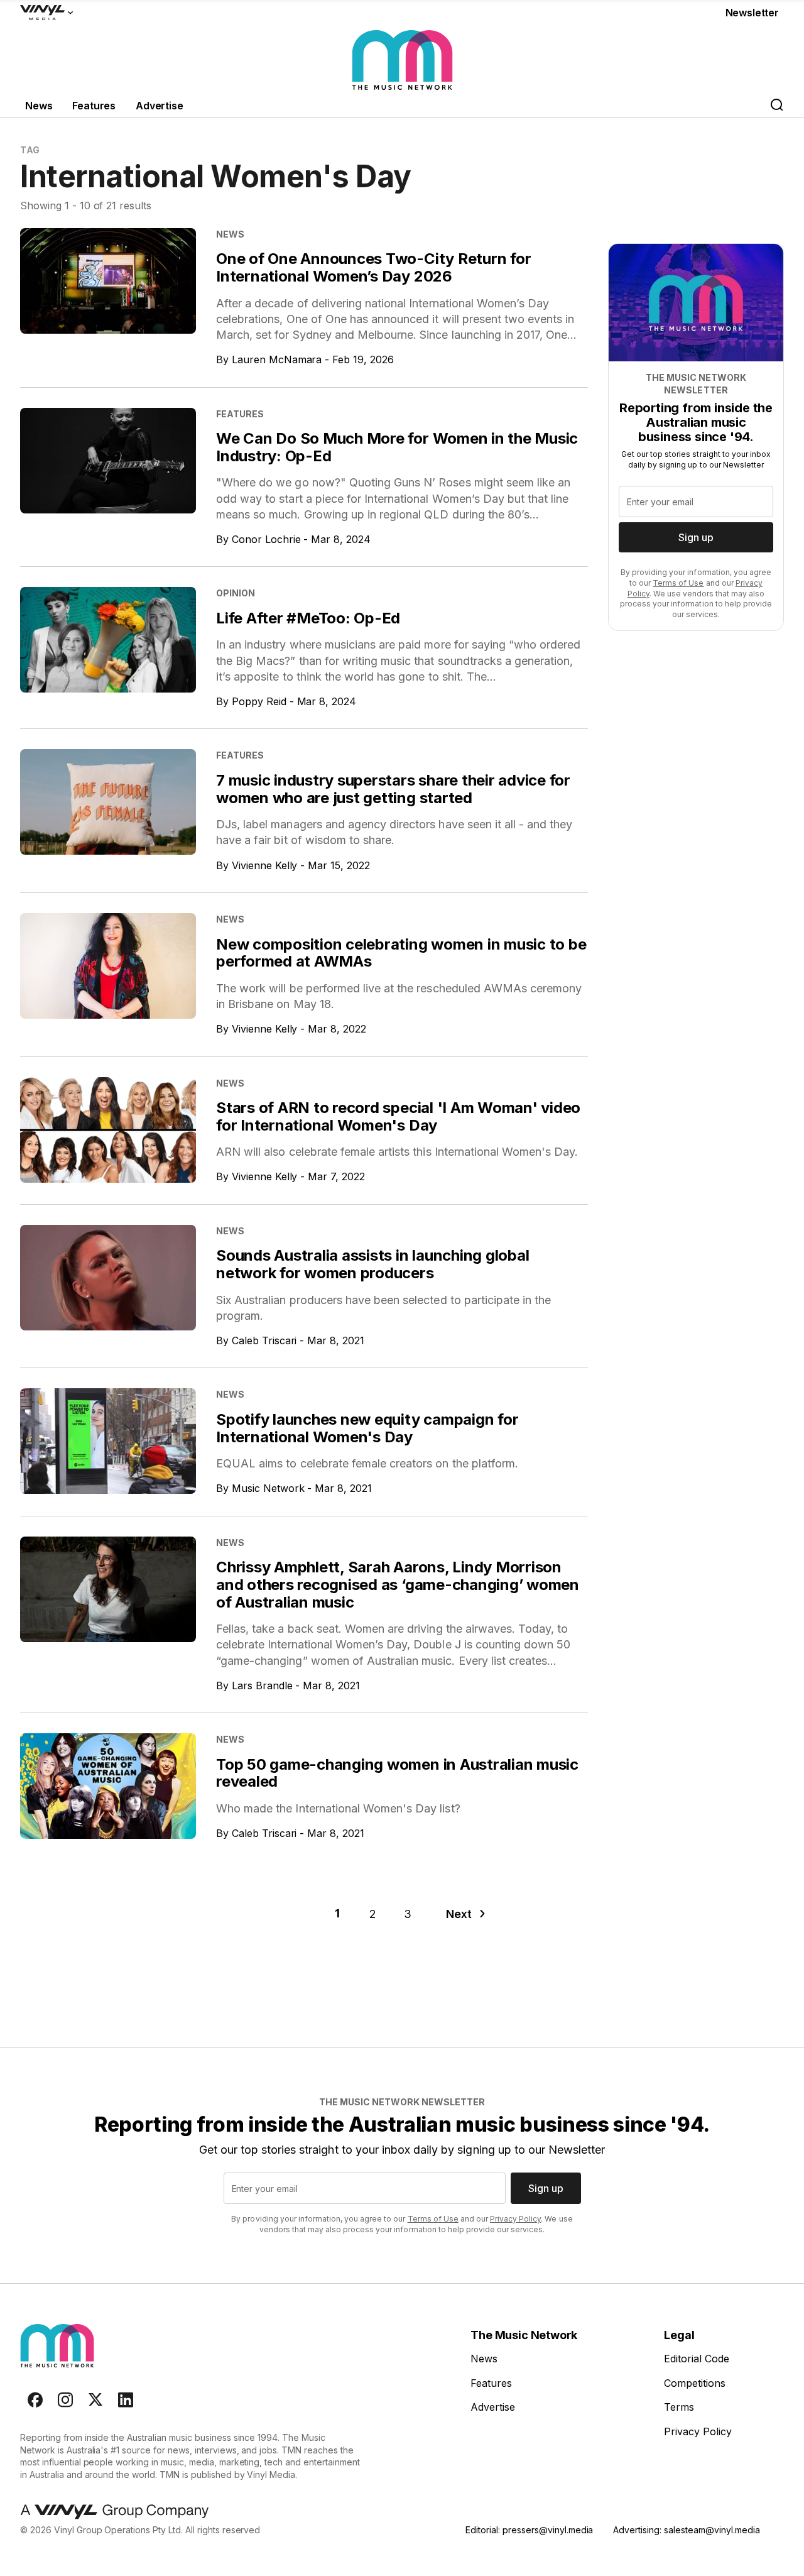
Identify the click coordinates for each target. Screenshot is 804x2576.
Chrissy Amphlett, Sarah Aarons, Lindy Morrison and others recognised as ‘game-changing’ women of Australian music (398, 1584)
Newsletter (752, 13)
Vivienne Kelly (265, 865)
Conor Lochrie (266, 539)
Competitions (695, 2383)
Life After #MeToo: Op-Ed (308, 618)
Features (94, 106)
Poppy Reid (259, 701)
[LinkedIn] (126, 2400)
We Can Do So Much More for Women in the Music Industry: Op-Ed (397, 447)
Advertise (160, 106)
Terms (679, 2407)
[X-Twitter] (95, 2400)
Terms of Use (678, 583)
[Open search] (776, 106)
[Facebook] (35, 2400)
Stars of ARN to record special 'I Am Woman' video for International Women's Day (398, 1116)
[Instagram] (65, 2400)
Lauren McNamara (277, 359)
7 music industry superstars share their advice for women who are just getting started (393, 789)
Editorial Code (697, 2359)
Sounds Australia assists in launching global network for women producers (372, 1264)
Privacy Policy (515, 2219)
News (39, 106)
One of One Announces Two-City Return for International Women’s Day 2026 (373, 267)
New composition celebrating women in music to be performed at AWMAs (401, 953)
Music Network (268, 1488)
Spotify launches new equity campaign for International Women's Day (367, 1428)
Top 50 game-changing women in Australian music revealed (397, 1773)
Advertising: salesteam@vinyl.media (686, 2530)
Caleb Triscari (264, 1340)
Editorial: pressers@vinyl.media (529, 2530)
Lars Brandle (262, 1685)
